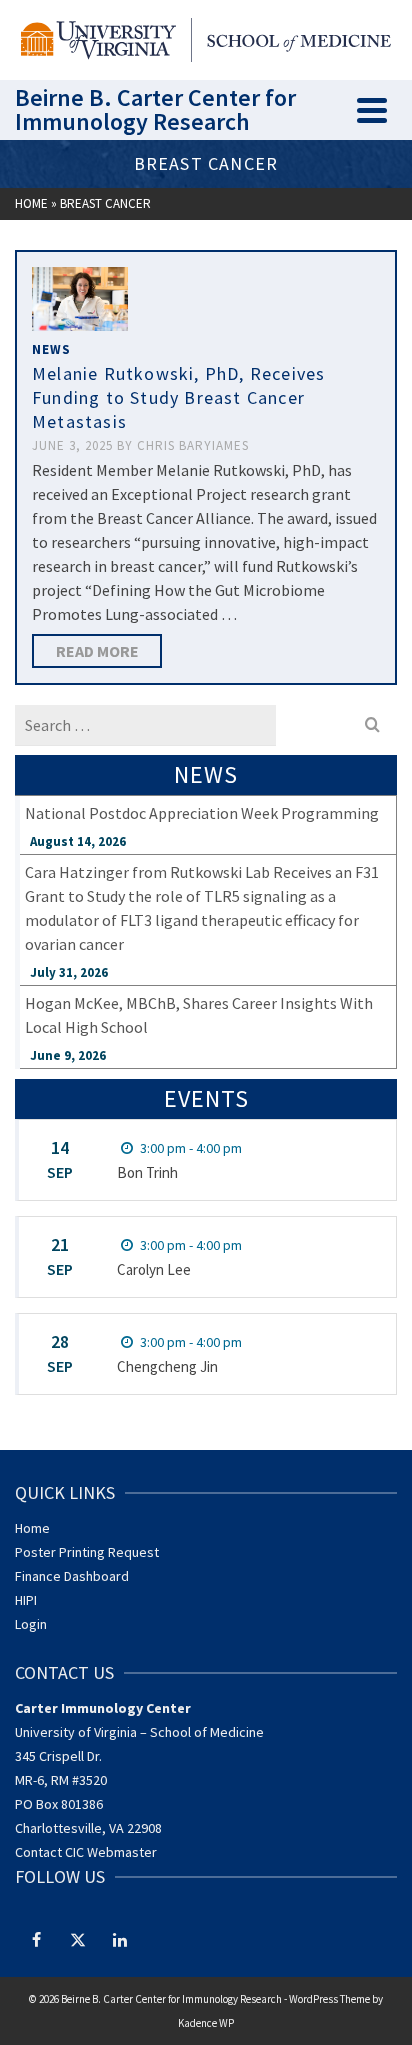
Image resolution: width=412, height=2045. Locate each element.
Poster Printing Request (87, 1552)
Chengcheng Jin (167, 1366)
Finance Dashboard (72, 1576)
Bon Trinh (147, 1172)
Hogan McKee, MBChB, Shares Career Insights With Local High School (199, 1015)
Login (31, 1624)
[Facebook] (36, 1939)
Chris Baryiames (193, 445)
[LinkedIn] (120, 1939)
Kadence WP (206, 2023)
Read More (97, 651)
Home (32, 1528)
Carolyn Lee (154, 1269)
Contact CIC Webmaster (86, 1852)
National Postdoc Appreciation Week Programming (202, 813)
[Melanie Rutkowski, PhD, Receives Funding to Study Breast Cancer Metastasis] (80, 299)
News (51, 349)
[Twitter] (78, 1939)
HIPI (26, 1600)
